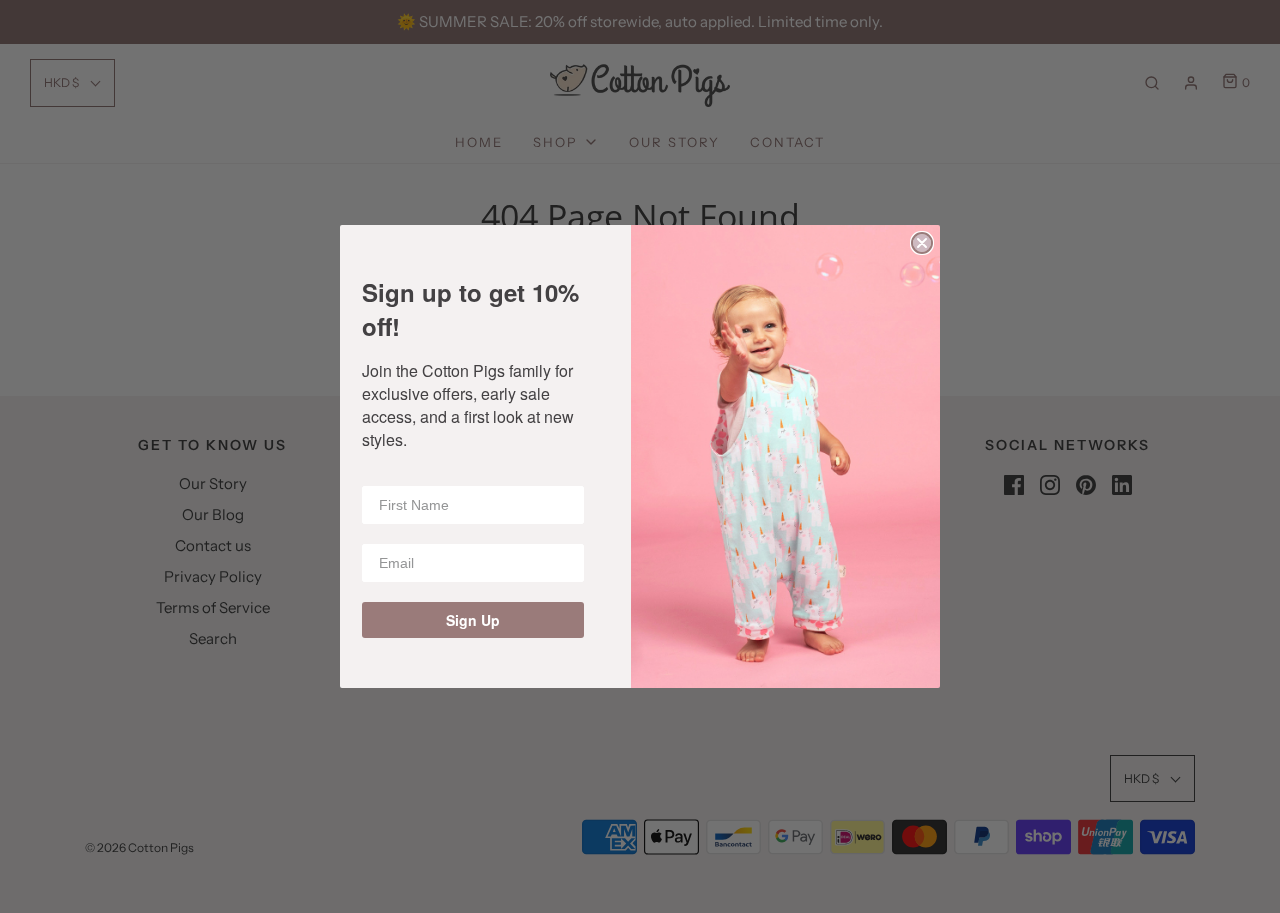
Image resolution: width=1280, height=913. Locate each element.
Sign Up (473, 620)
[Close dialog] (922, 243)
